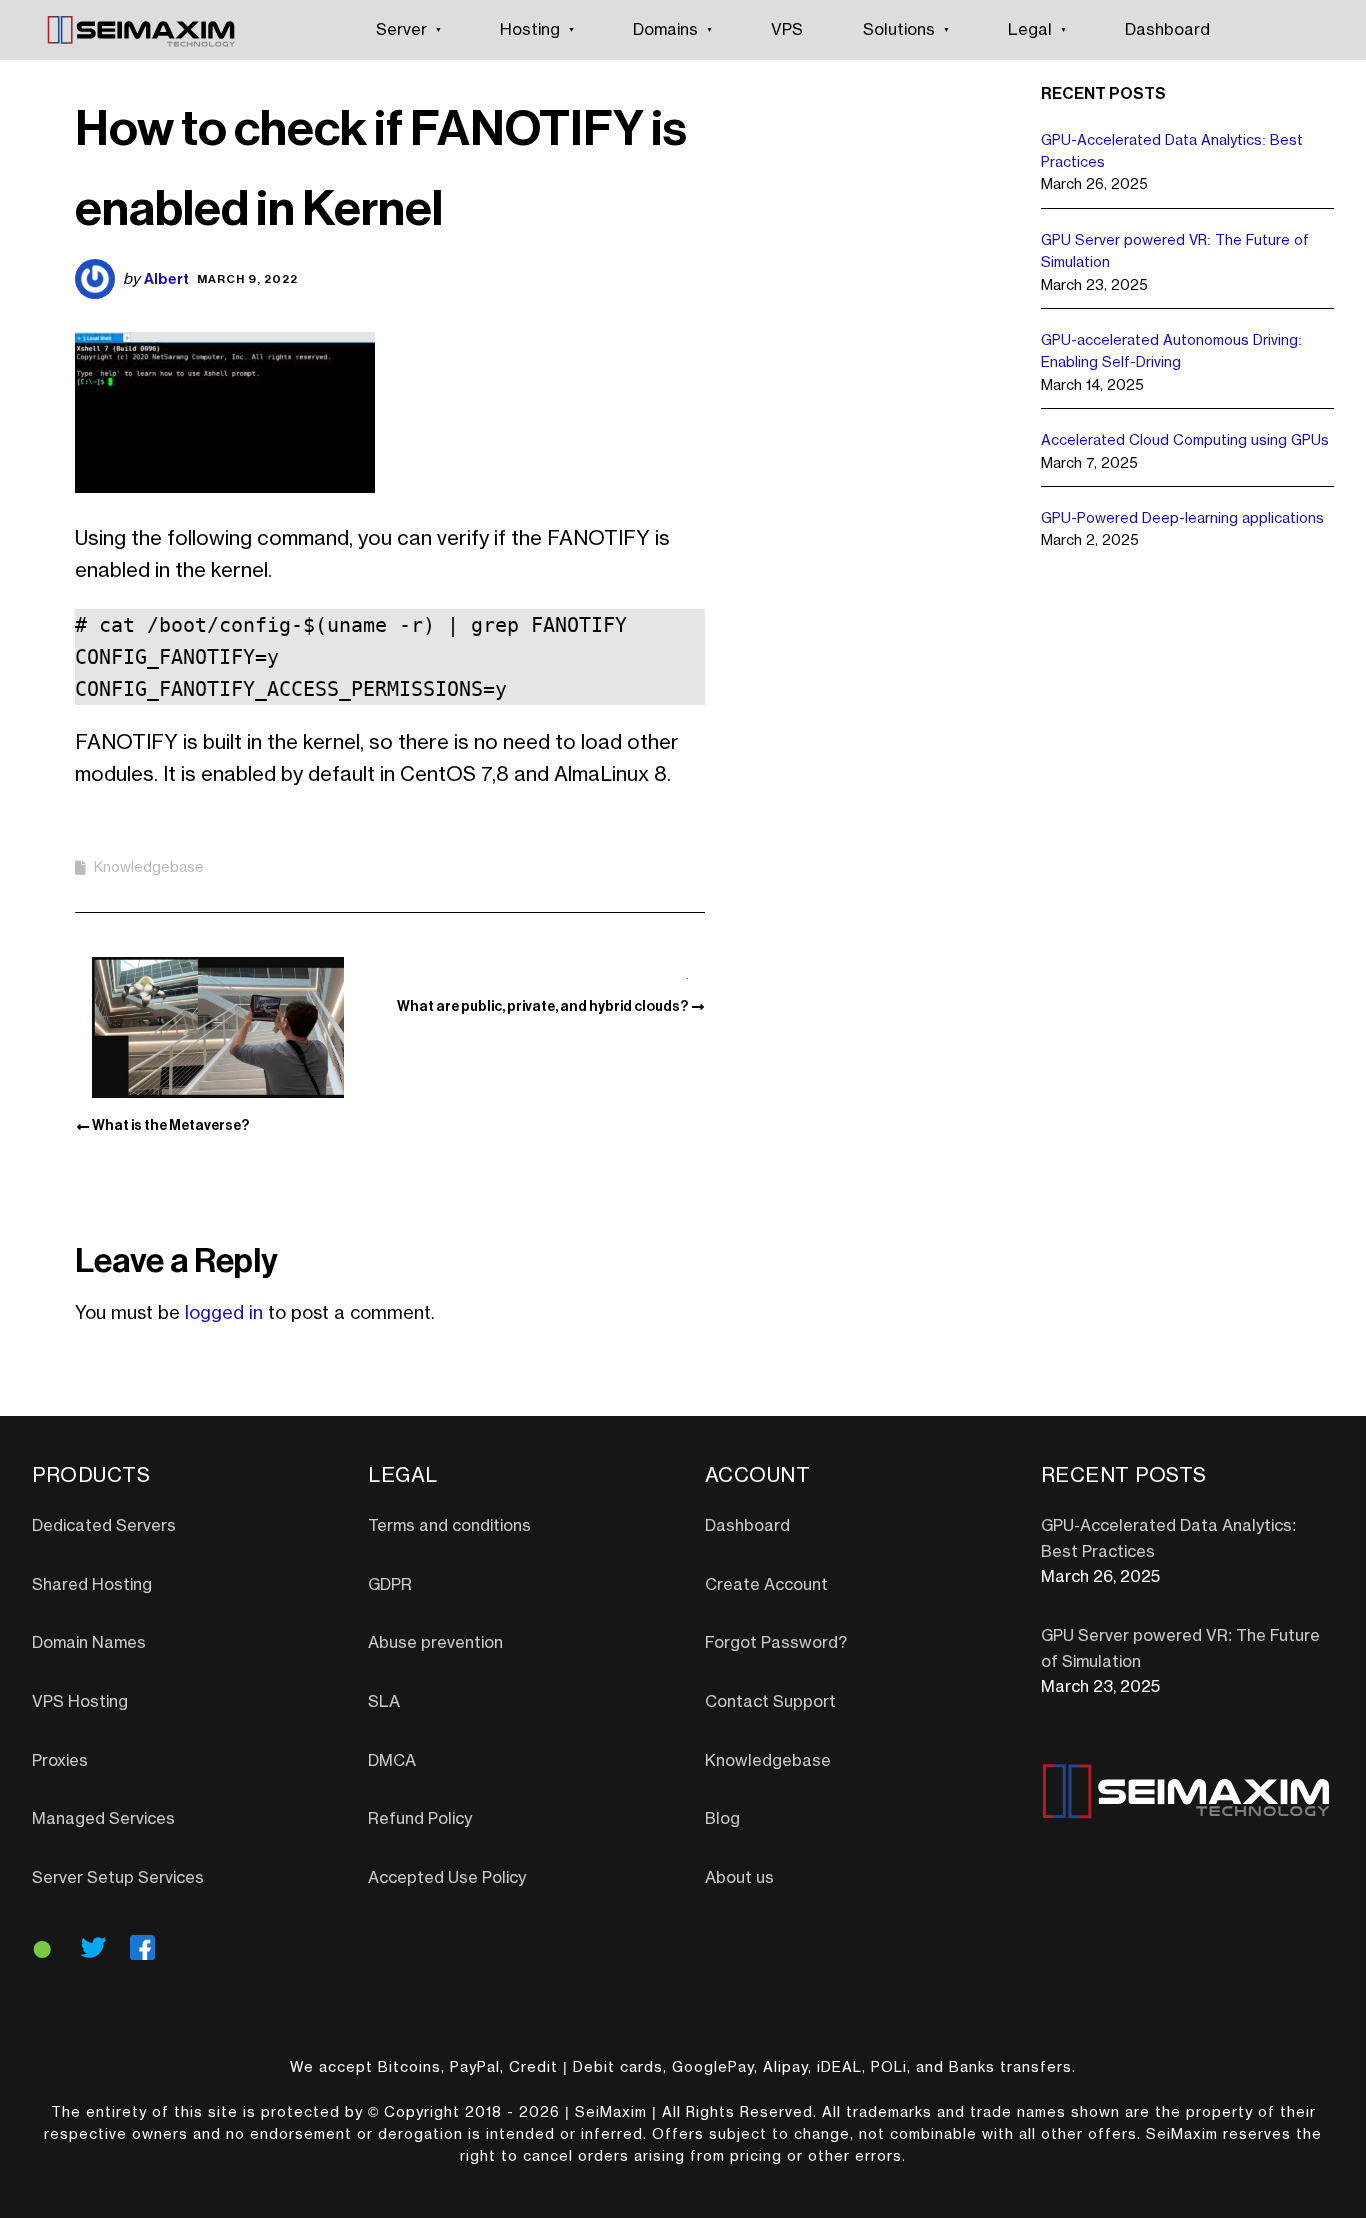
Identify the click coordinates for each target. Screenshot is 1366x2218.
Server (401, 30)
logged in (224, 1313)
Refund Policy (420, 1819)
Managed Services (103, 1819)
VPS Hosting (80, 1702)
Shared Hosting (92, 1585)
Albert (166, 278)
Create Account (766, 1585)
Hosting (530, 30)
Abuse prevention (435, 1643)
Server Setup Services (118, 1878)
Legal (1030, 30)
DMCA (392, 1761)
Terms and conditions (449, 1526)
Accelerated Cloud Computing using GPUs (1185, 441)
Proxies (60, 1761)
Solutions (899, 30)
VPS (787, 30)
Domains (665, 30)
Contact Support (770, 1702)
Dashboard (1167, 30)
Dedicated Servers (104, 1526)
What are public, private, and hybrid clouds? (542, 1006)
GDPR (390, 1585)
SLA (384, 1702)
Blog (722, 1819)
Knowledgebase (149, 868)
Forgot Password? (776, 1643)
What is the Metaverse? (170, 1125)
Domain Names (89, 1643)
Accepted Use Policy (447, 1878)
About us (739, 1878)
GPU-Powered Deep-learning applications (1182, 519)
